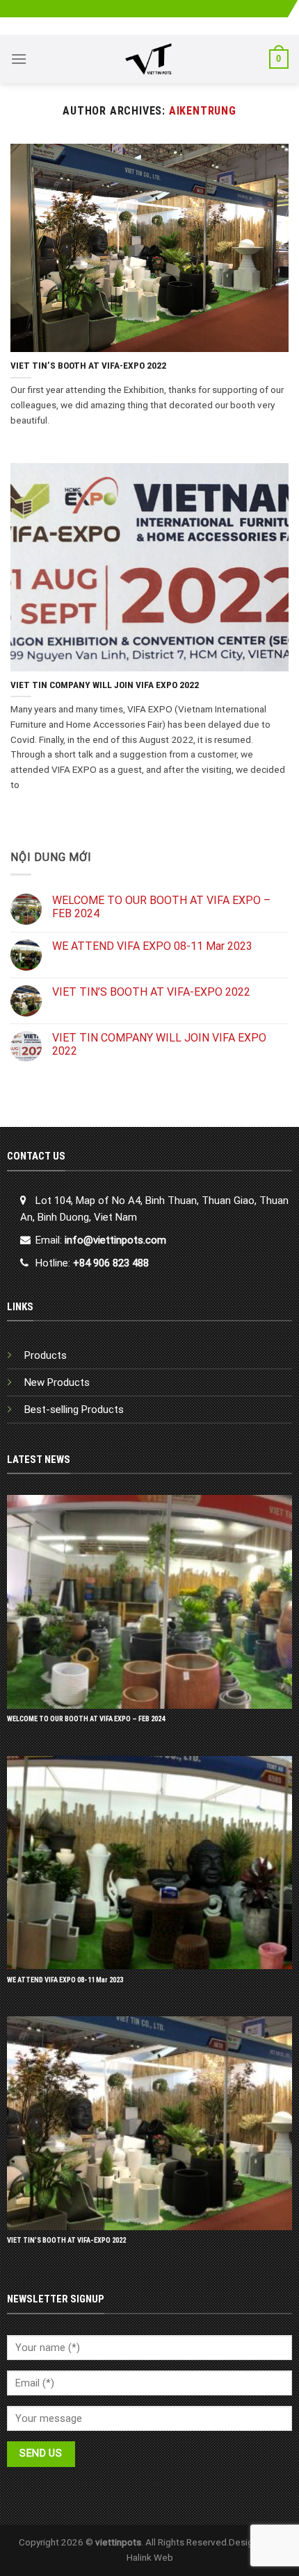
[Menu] (19, 59)
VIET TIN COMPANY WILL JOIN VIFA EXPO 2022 (159, 1044)
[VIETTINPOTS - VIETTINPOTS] (148, 59)
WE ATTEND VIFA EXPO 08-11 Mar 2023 (152, 946)
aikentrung (203, 111)
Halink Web (150, 2557)
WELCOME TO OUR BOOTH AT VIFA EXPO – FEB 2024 (161, 907)
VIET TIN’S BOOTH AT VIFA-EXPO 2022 (151, 992)
